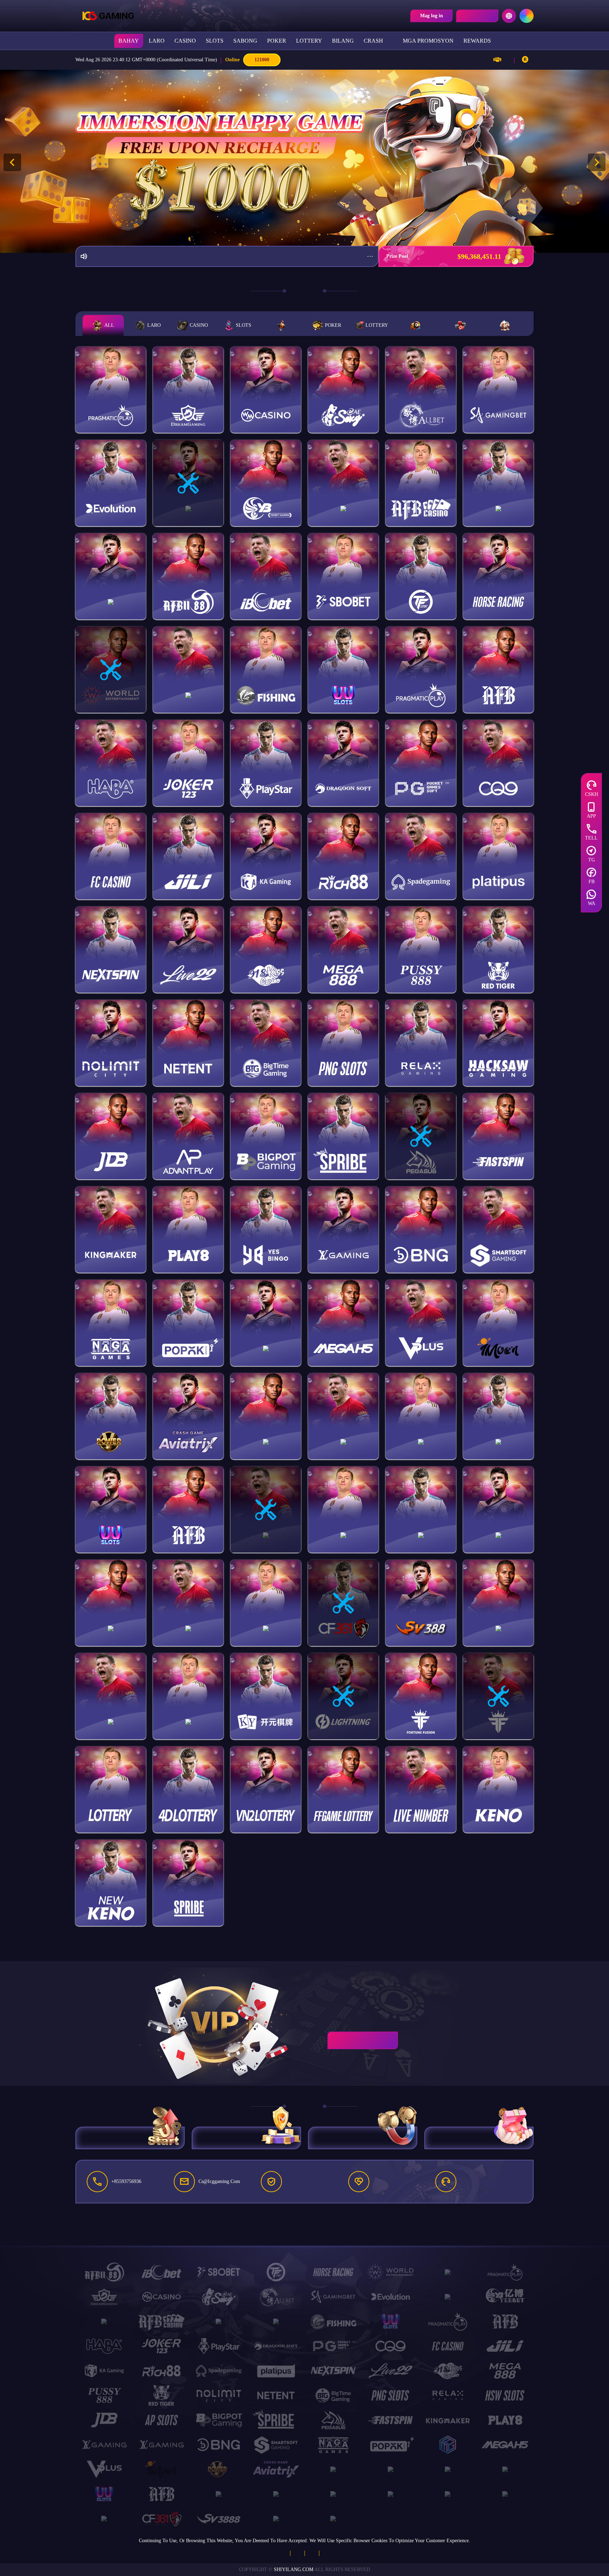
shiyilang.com (294, 2569)
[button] (597, 162)
